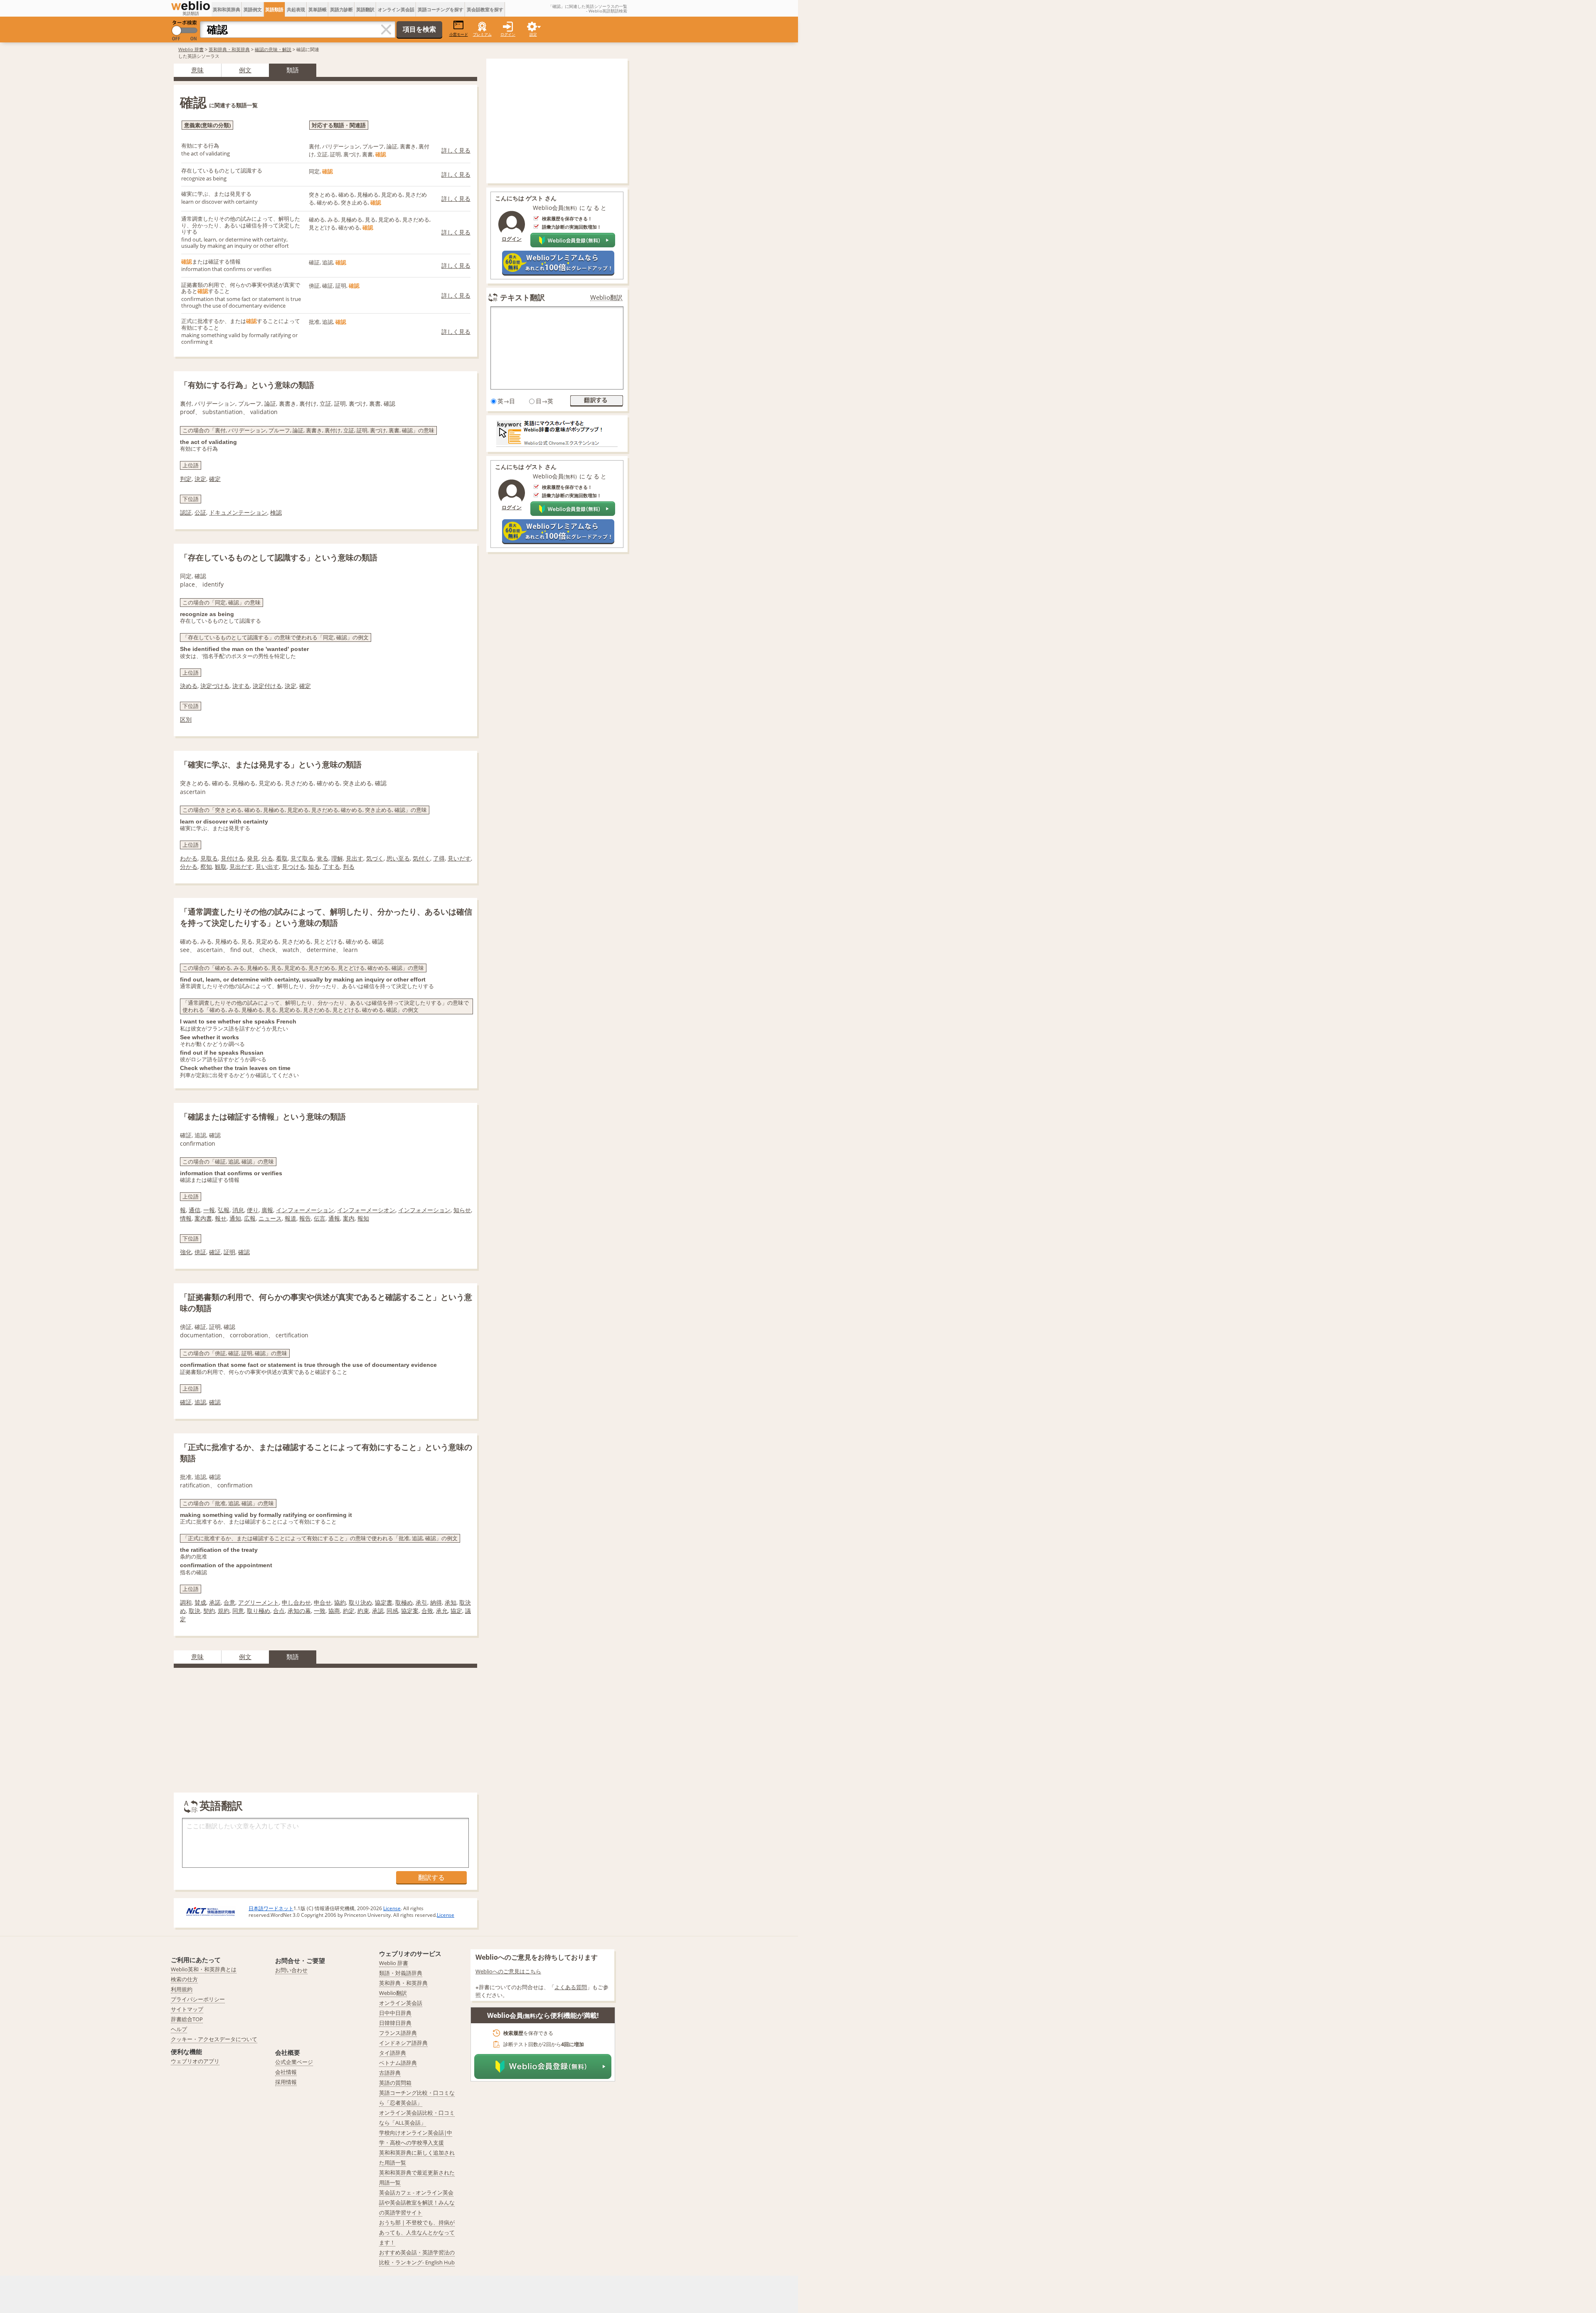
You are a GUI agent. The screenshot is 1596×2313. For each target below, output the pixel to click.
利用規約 (182, 1989)
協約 (340, 1602)
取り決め (360, 1602)
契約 (209, 1611)
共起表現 (296, 9)
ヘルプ (179, 2029)
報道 (291, 1218)
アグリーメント (259, 1602)
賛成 (200, 1602)
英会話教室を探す (485, 9)
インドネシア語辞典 (403, 2043)
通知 (235, 1218)
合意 (229, 1602)
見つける (293, 867)
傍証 (200, 1252)
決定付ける (267, 686)
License (392, 1908)
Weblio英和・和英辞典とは (204, 1969)
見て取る (302, 858)
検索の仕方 (184, 1979)
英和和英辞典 (227, 9)
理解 (337, 858)
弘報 (224, 1210)
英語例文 (253, 9)
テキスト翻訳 (522, 297)
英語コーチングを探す (441, 9)
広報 (250, 1218)
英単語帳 (318, 9)
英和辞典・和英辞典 (229, 49)
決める (189, 686)
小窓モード (459, 34)
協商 (334, 1611)
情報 (186, 1218)
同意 (238, 1611)
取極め (404, 1602)
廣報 (267, 1210)
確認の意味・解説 (273, 49)
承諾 (215, 1602)
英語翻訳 (365, 9)
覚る (323, 858)
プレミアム (482, 34)
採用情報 (286, 2082)
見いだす (459, 858)
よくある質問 (571, 1987)
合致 (427, 1611)
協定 (456, 1611)
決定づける (215, 686)
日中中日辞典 (395, 2013)
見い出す (267, 867)
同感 (392, 1611)
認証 (186, 512)
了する (331, 867)
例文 (245, 70)
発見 (253, 858)
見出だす (241, 867)
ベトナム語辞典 (398, 2063)
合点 (279, 1611)
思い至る (398, 858)
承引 (421, 1602)
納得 (436, 1602)
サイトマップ (187, 2009)
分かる (189, 867)
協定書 (384, 1602)
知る (314, 867)
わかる (189, 858)
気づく (375, 858)
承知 (451, 1602)
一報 (209, 1210)
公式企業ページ (294, 2062)
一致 (320, 1611)
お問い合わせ (291, 1970)
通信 (195, 1210)
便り (253, 1210)
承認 (378, 1611)
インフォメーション (424, 1210)
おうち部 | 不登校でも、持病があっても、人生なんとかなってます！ (417, 2232)
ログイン (508, 34)
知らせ (462, 1210)
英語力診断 (341, 9)
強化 (186, 1252)
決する (241, 686)
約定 (349, 1611)
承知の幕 (299, 1611)
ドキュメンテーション (238, 512)
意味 (197, 70)
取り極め (259, 1611)
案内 (349, 1218)
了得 (439, 858)
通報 (334, 1218)
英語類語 (274, 9)
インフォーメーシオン (366, 1210)
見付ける (232, 858)
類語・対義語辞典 (401, 1973)
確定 (215, 479)
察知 (206, 867)
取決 (195, 1611)
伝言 (320, 1218)
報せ (221, 1218)
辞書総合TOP (187, 2019)
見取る (209, 858)
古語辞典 (390, 2073)
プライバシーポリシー (198, 1999)
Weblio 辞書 (191, 49)
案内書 (203, 1218)
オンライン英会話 (396, 9)
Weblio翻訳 (606, 297)
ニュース (270, 1218)
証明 (229, 1252)
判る (349, 867)
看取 (282, 858)
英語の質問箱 (395, 2083)
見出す (355, 858)
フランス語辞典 (398, 2033)
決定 (200, 479)
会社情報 (286, 2072)
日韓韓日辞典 (395, 2023)
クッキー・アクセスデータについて (214, 2039)
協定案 (410, 1611)
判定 (186, 479)
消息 (238, 1210)
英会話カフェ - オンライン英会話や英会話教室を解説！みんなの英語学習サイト (417, 2202)
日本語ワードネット (271, 1908)
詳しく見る (456, 150)
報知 (363, 1218)
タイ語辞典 (393, 2053)
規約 (224, 1611)
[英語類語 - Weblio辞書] (191, 6)
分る (267, 858)
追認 (200, 1402)
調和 (186, 1602)
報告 (305, 1218)
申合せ (323, 1602)
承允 (442, 1611)
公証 (200, 512)
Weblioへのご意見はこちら (508, 1971)
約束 (363, 1611)
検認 (276, 512)
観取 (221, 867)
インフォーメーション (305, 1210)
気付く (421, 858)
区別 (186, 719)
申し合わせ (296, 1602)
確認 (244, 1252)
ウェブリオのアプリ (195, 2061)
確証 (215, 1252)
